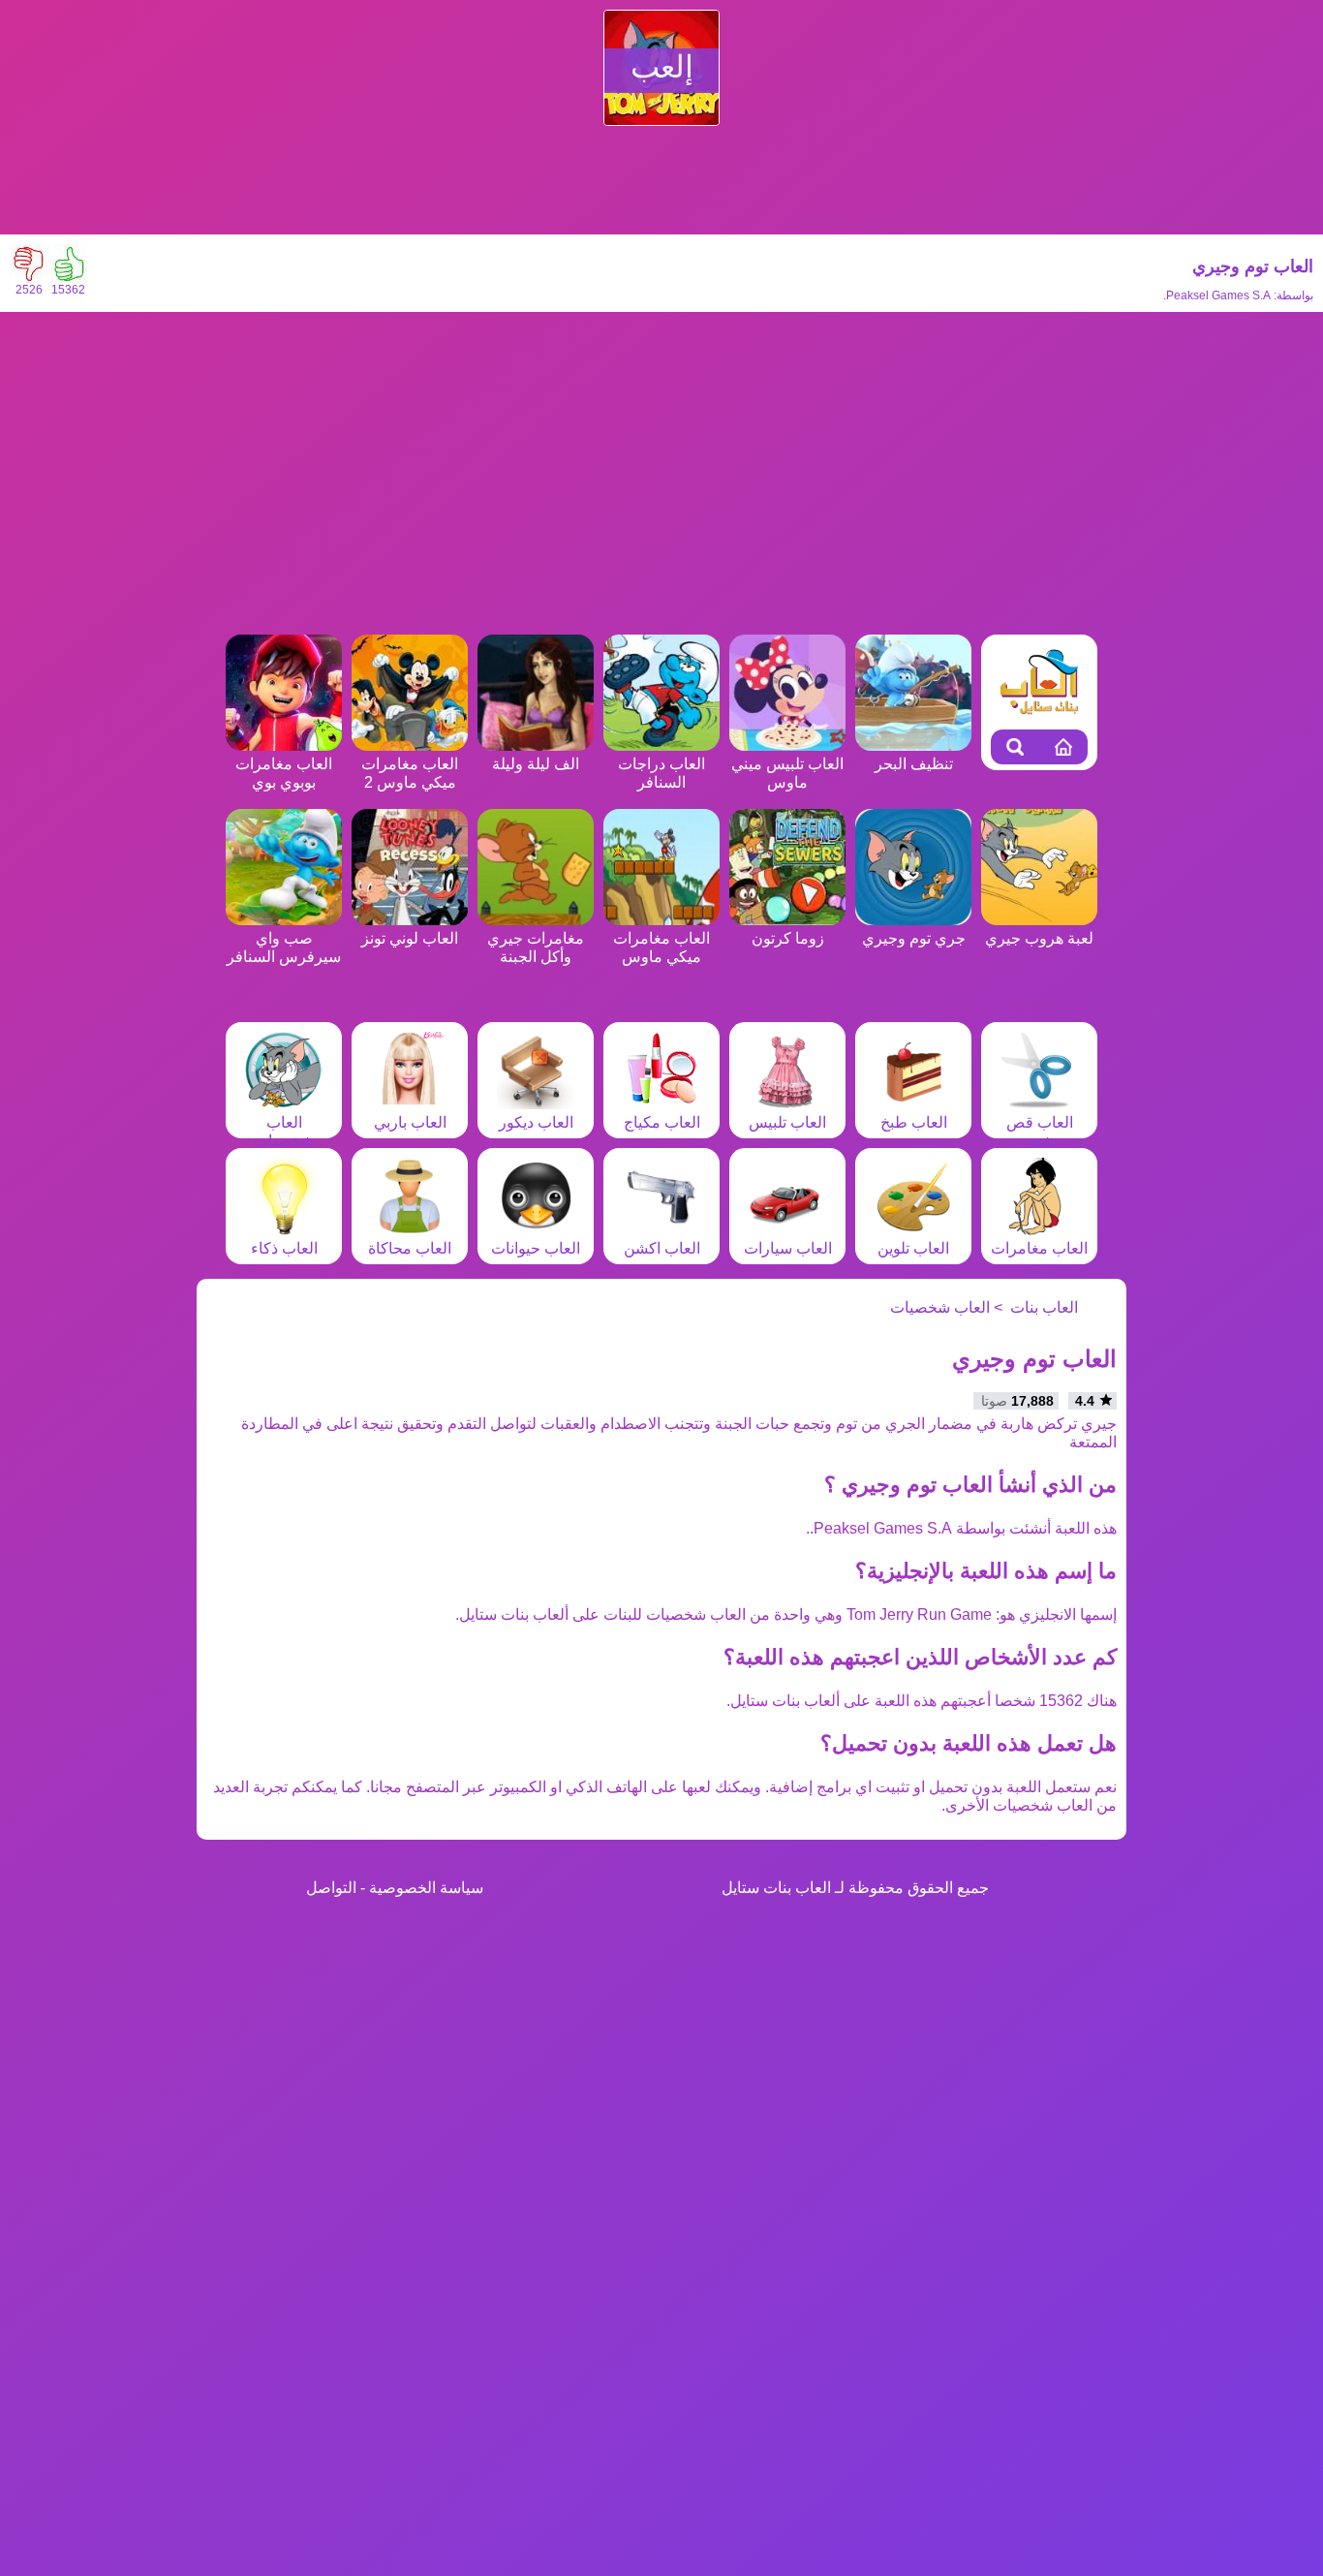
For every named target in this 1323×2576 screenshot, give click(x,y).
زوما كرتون (788, 938)
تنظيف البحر (914, 764)
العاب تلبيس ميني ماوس (787, 773)
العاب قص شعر (1040, 1132)
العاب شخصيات (284, 1132)
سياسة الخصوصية (426, 1888)
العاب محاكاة (410, 1248)
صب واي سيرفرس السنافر (284, 947)
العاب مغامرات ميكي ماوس (661, 947)
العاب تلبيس (787, 1122)
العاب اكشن (662, 1248)
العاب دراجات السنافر (661, 773)
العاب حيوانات (536, 1248)
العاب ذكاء (284, 1248)
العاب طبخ (914, 1122)
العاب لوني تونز (410, 938)
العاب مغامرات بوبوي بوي (284, 773)
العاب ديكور (536, 1122)
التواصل (331, 1888)
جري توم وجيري (914, 938)
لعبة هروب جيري (1039, 938)
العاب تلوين (913, 1248)
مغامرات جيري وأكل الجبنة (536, 947)
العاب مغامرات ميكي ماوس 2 (410, 773)
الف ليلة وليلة (536, 764)
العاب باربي (410, 1122)
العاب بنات (1044, 1307)
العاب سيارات (788, 1248)
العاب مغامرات (1039, 1248)
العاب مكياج (662, 1122)
